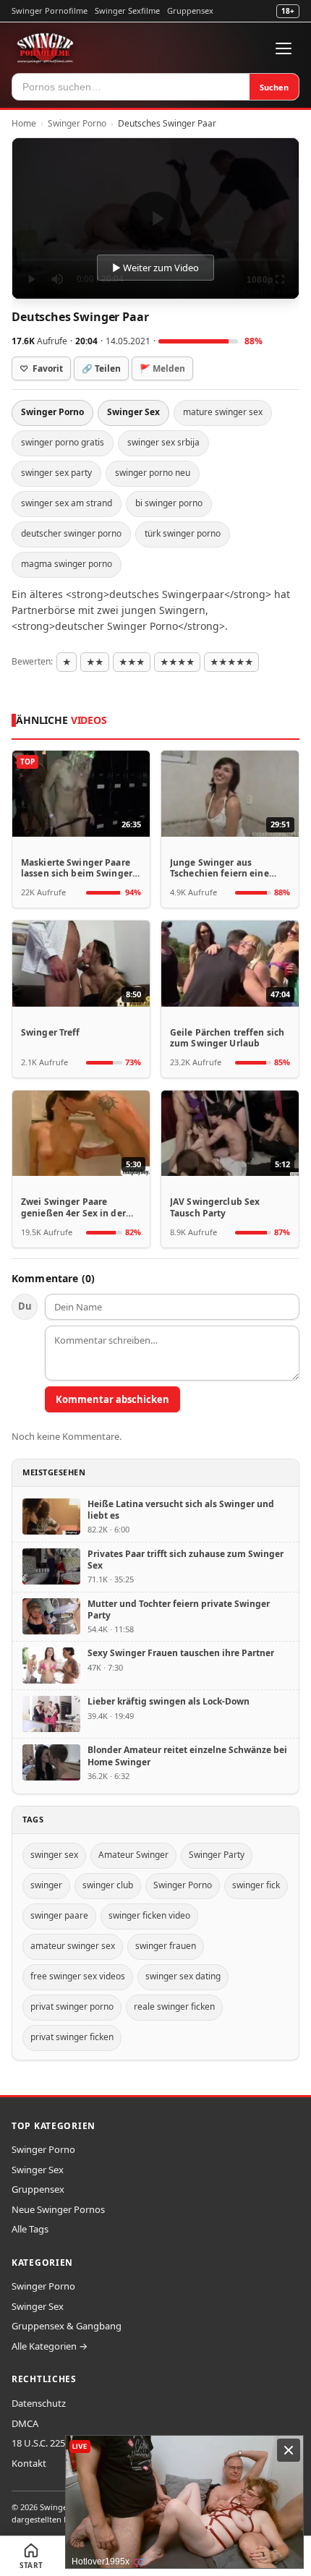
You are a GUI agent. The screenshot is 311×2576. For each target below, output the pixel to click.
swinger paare (59, 1915)
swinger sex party (56, 473)
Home (24, 123)
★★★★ (177, 662)
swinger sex (54, 1855)
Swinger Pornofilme (50, 10)
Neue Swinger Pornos (58, 2209)
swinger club (108, 1885)
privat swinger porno (72, 2006)
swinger (46, 1885)
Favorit (41, 368)
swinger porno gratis (63, 442)
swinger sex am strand (67, 503)
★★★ (132, 662)
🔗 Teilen (101, 368)
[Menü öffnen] (284, 48)
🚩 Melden (162, 368)
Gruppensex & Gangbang (67, 2326)
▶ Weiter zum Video (155, 268)
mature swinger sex (223, 412)
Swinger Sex (133, 412)
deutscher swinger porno (71, 533)
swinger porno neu (153, 473)
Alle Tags (30, 2229)
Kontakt (29, 2463)
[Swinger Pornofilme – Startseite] (45, 48)
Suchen (274, 87)
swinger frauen (166, 1946)
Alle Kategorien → (50, 2346)
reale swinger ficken (174, 2006)
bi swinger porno (169, 503)
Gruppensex (190, 10)
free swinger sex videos (78, 1976)
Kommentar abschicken (112, 1399)
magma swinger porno (67, 564)
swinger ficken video (149, 1915)
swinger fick (256, 1885)
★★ (95, 662)
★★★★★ (231, 662)
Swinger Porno (77, 123)
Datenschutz (39, 2403)
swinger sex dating (183, 1976)
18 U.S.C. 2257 (41, 2443)
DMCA (25, 2423)
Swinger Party (217, 1855)
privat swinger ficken (72, 2037)
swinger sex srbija (163, 442)
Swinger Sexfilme (127, 10)
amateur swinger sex (73, 1946)
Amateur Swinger (133, 1855)
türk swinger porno (183, 533)
